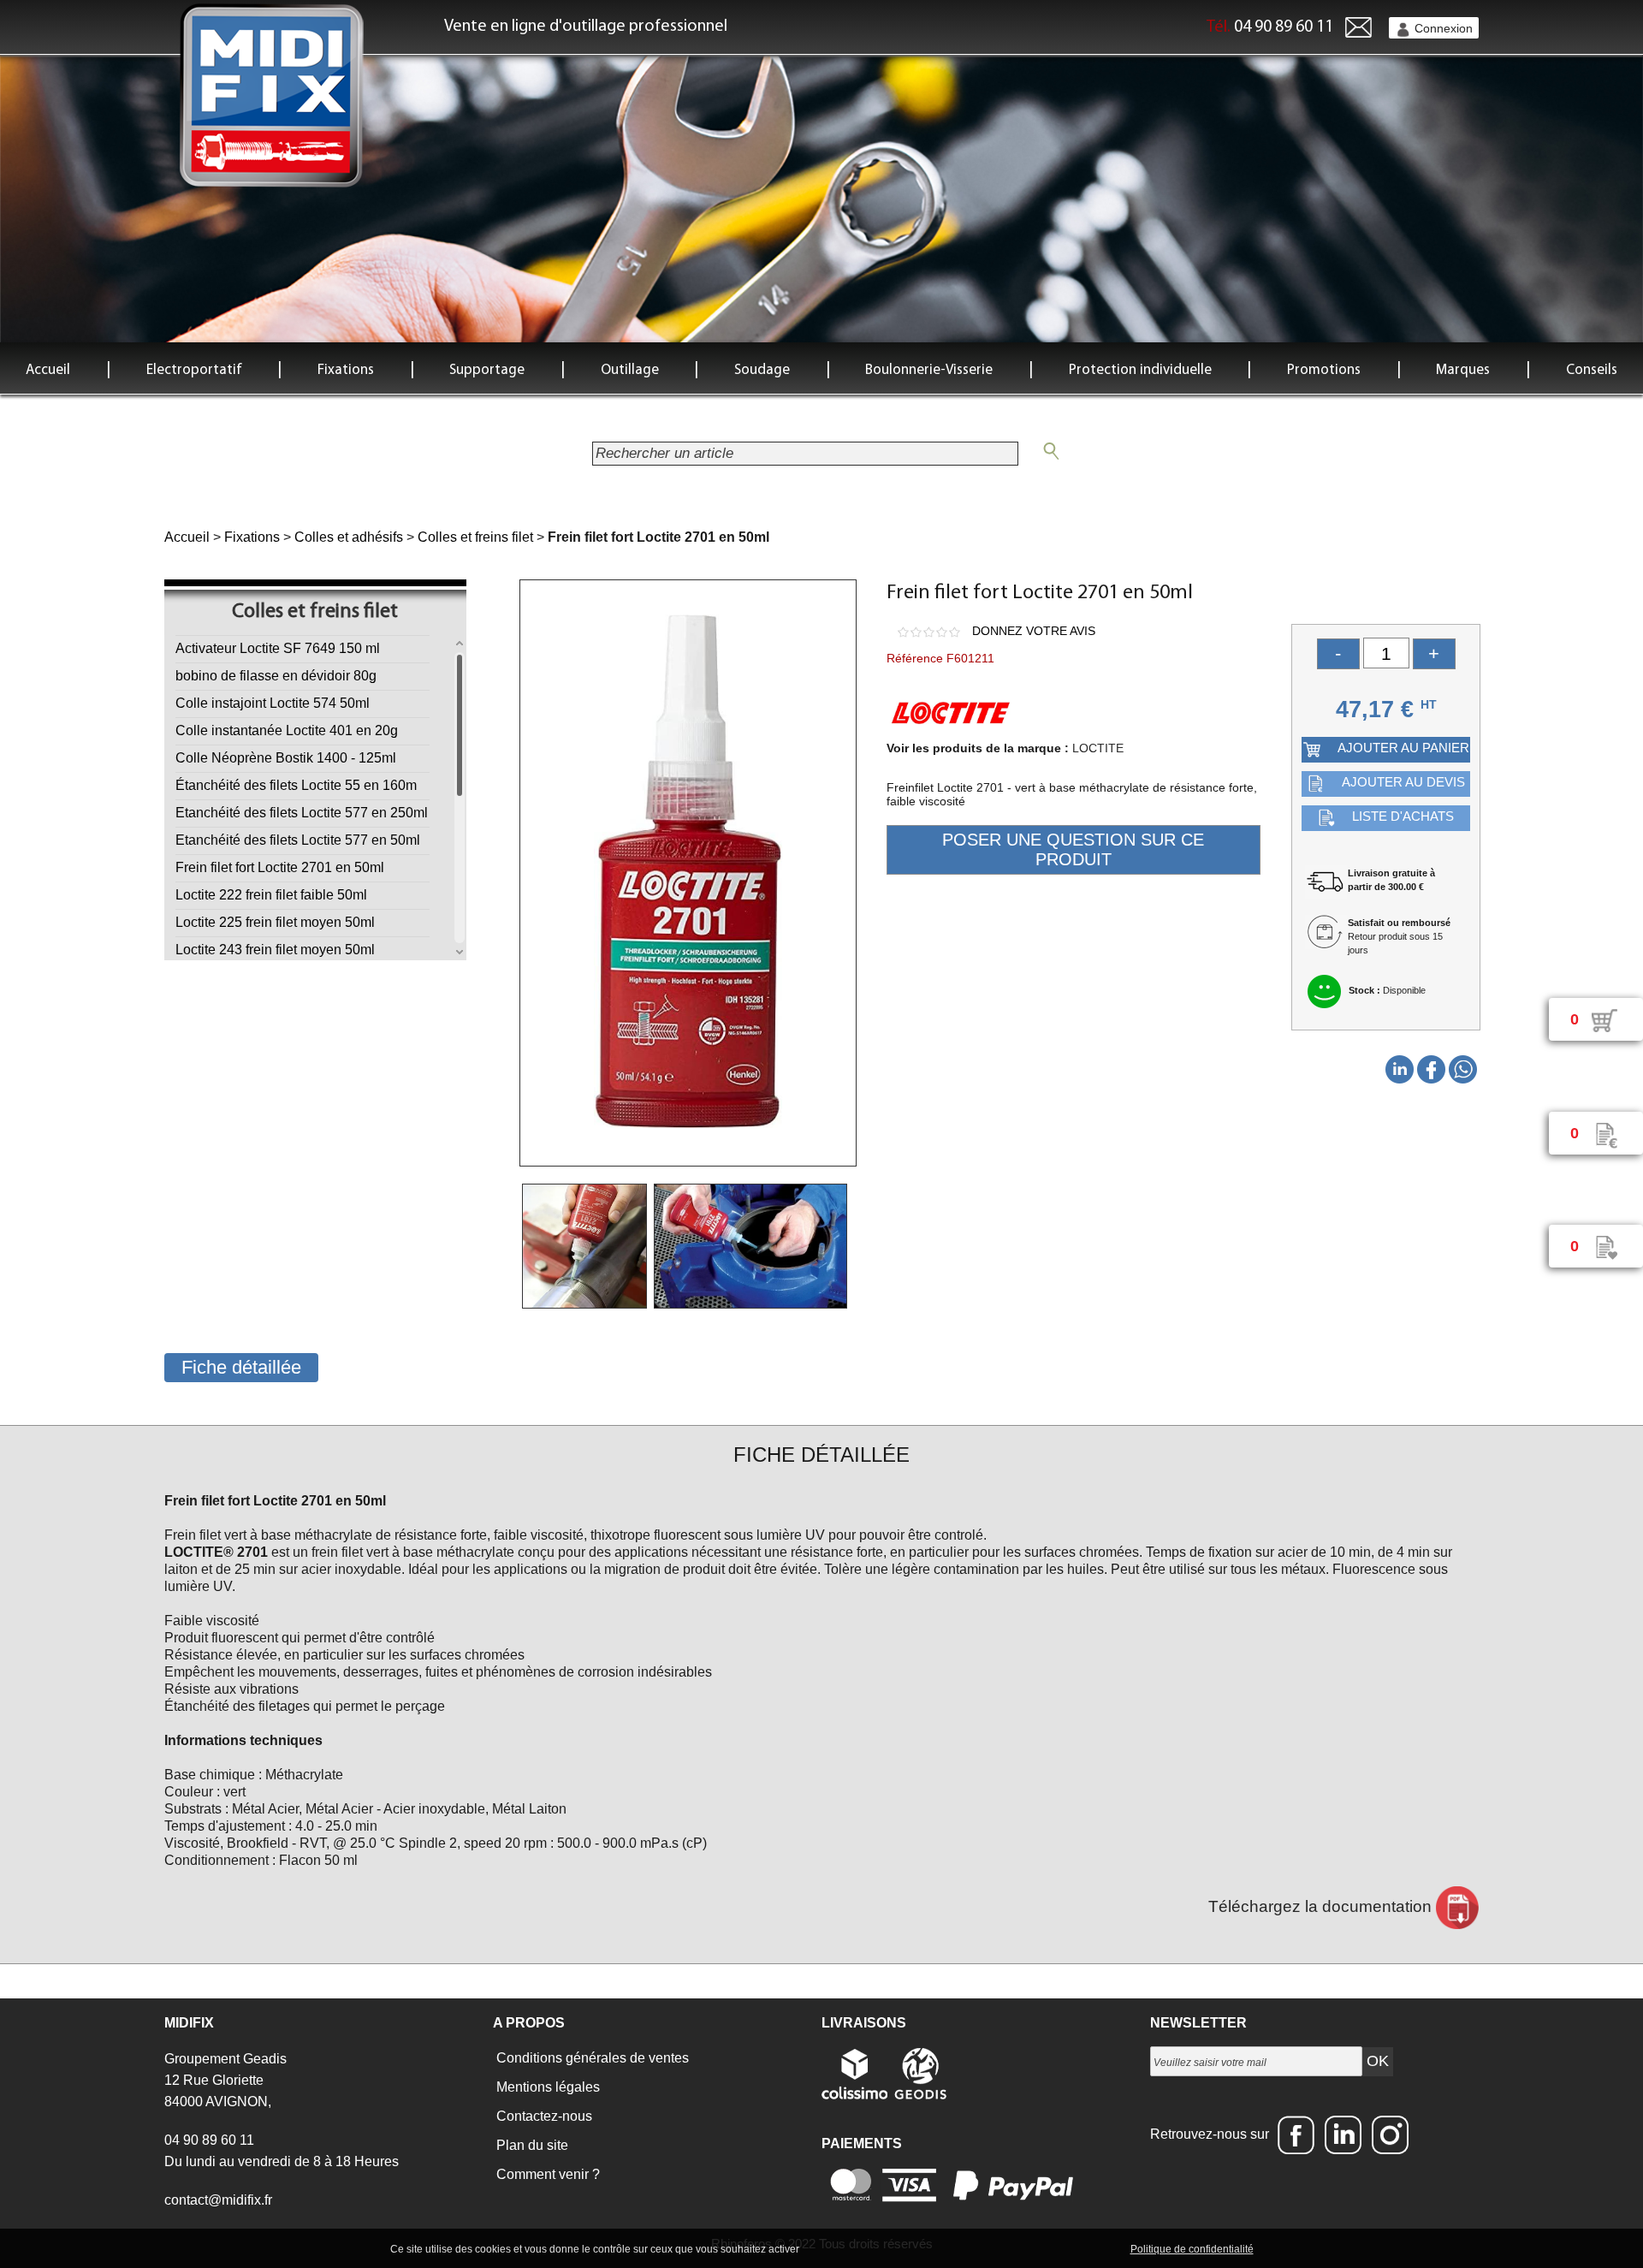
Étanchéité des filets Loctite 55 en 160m (296, 785)
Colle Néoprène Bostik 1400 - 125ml (286, 758)
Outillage (630, 370)
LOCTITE (1098, 748)
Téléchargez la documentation (1322, 1906)
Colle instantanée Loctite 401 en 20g (287, 730)
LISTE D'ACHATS (1403, 816)
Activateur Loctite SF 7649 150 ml (278, 648)
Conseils (1592, 370)
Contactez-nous (543, 2116)
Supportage (487, 370)
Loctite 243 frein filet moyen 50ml (275, 950)
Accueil (48, 370)
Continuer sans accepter (942, 2248)
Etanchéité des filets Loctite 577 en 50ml (298, 840)
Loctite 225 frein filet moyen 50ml (275, 922)
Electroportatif (194, 370)
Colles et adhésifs (349, 537)
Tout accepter (839, 2248)
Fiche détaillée (241, 1367)
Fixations (346, 370)
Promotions (1324, 370)
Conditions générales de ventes (591, 2058)
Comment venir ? (546, 2174)
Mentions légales (546, 2087)
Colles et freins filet (475, 537)
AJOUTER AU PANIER (1403, 748)
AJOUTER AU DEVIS (1403, 782)
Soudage (762, 370)
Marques (1463, 370)
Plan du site (531, 2145)
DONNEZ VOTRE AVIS (1034, 631)
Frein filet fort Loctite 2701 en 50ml (280, 867)
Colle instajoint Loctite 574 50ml (273, 703)
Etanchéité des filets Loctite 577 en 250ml (302, 813)
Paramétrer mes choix (1068, 2248)
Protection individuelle (1140, 370)
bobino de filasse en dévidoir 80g (276, 676)
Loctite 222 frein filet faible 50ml (271, 895)
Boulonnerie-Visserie (929, 370)
